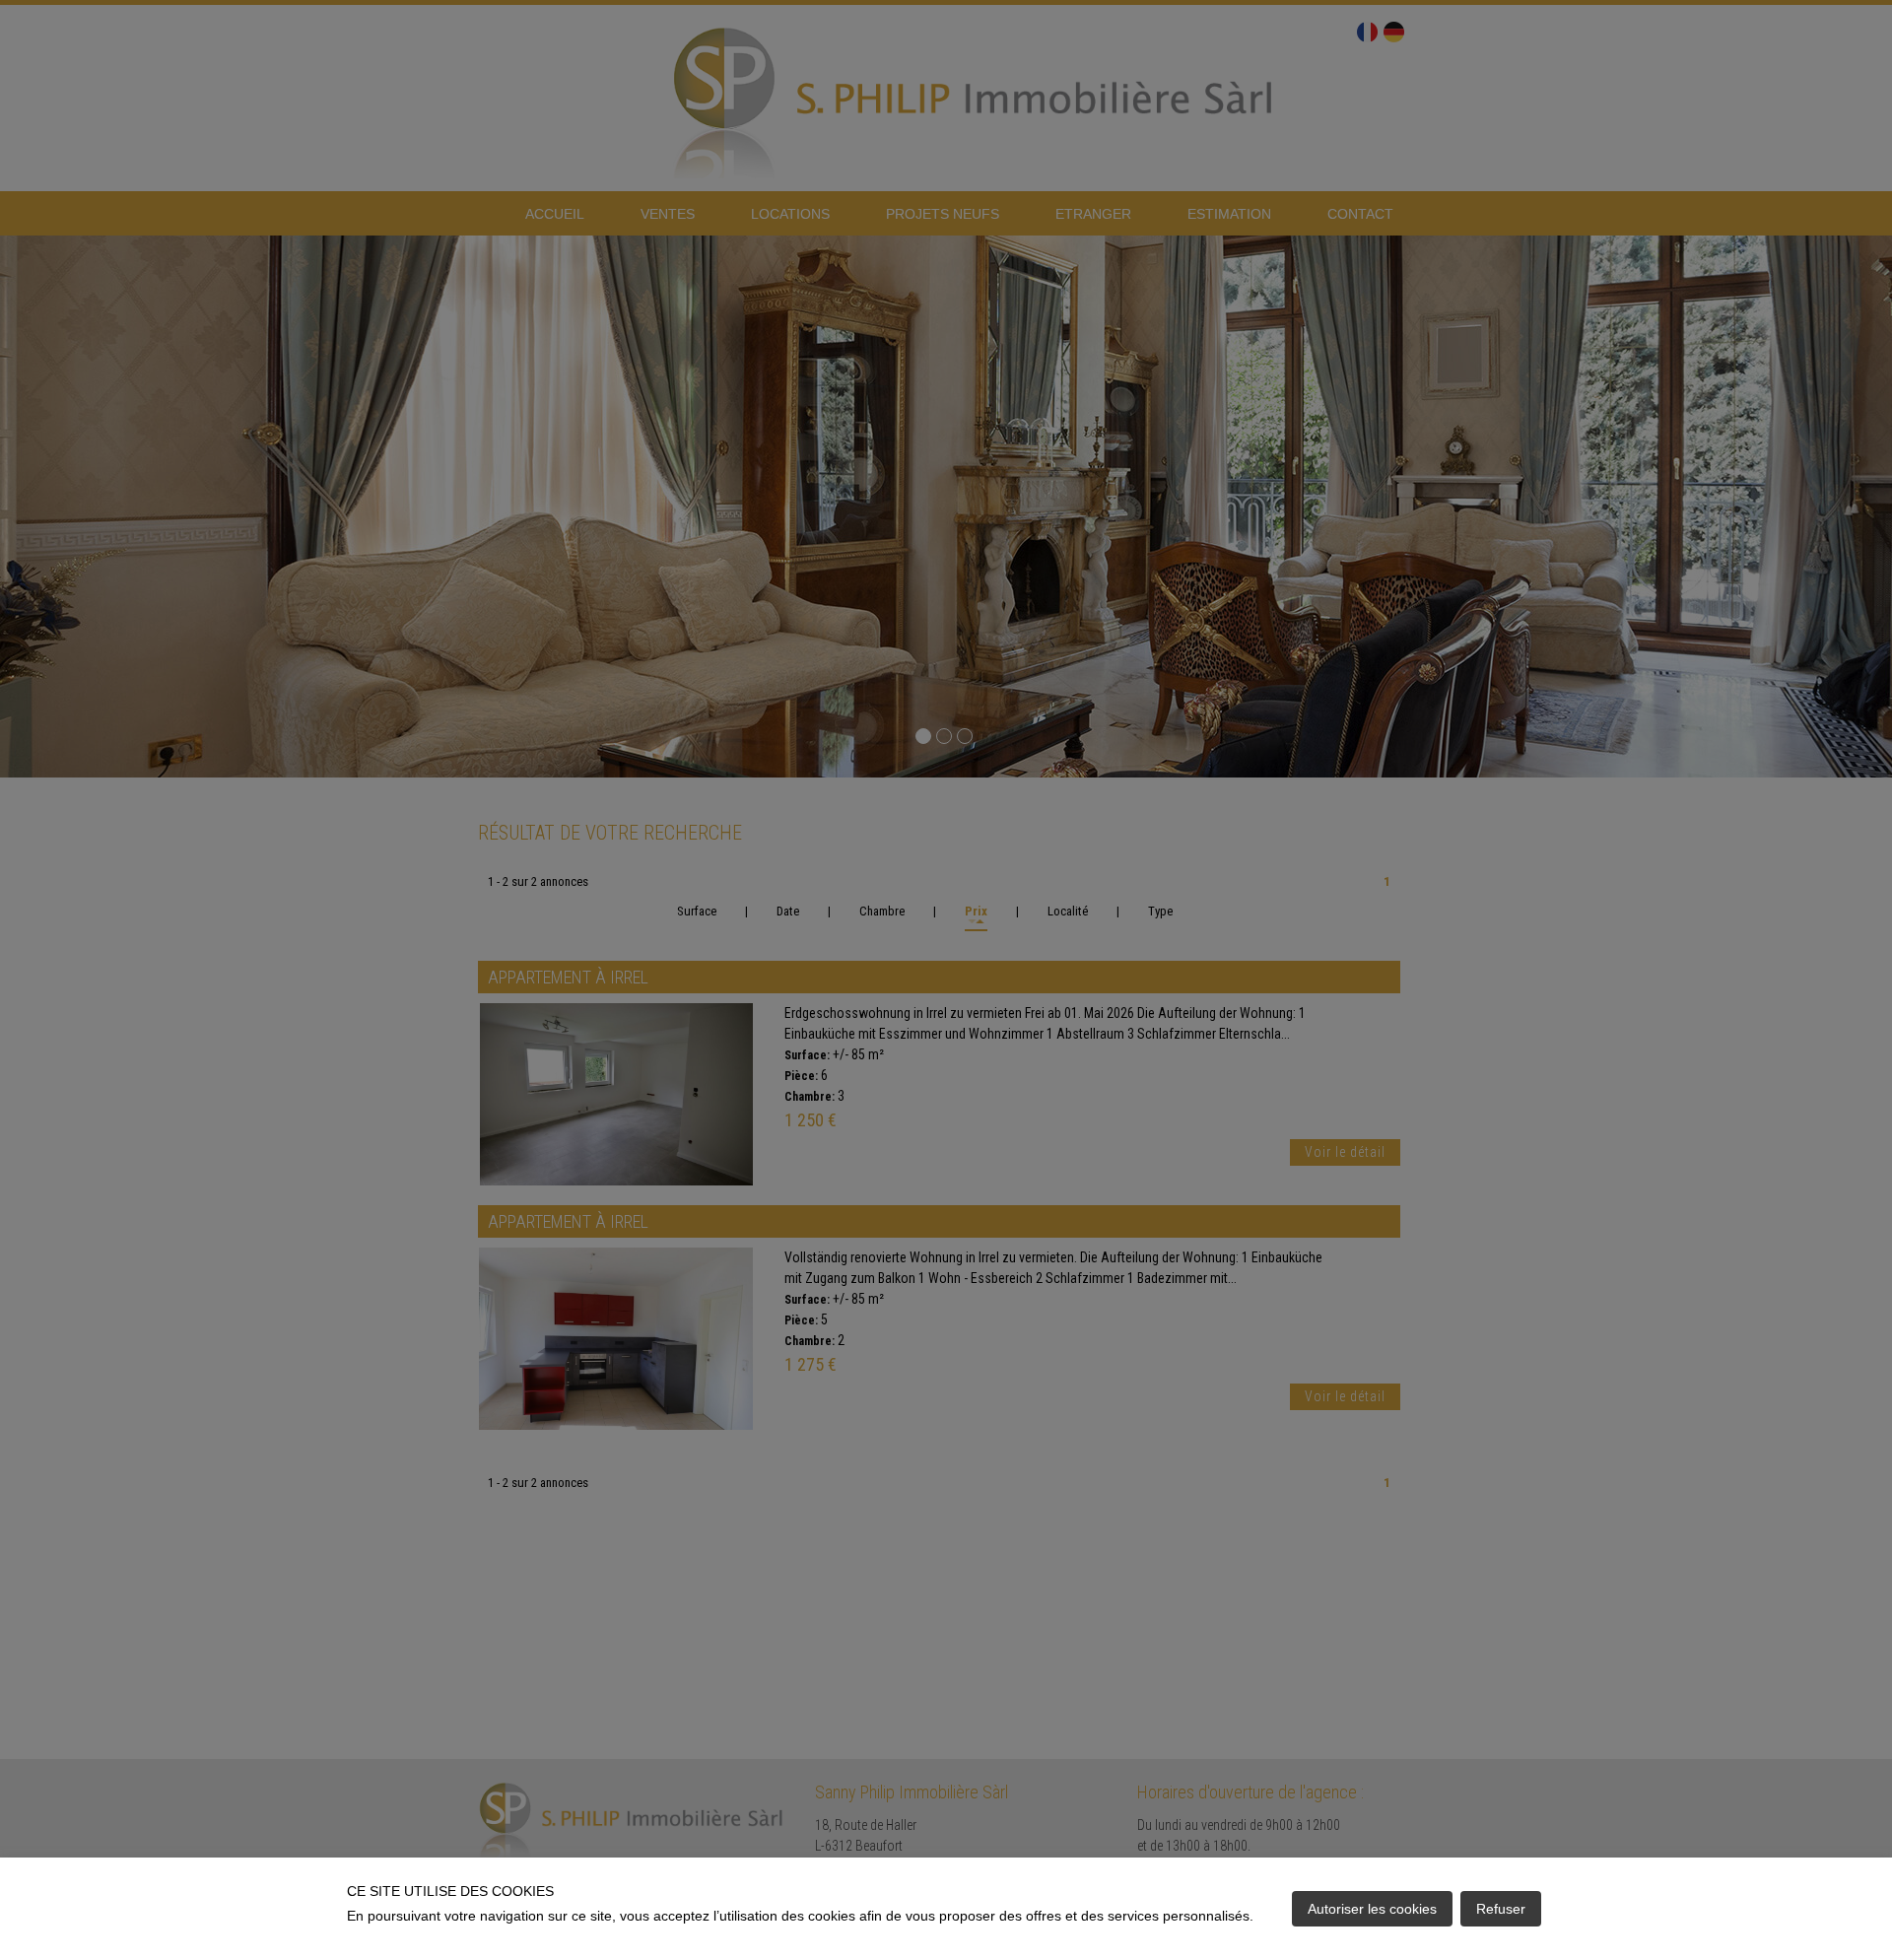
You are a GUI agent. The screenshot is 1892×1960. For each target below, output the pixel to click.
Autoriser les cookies (1372, 1909)
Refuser (1501, 1909)
